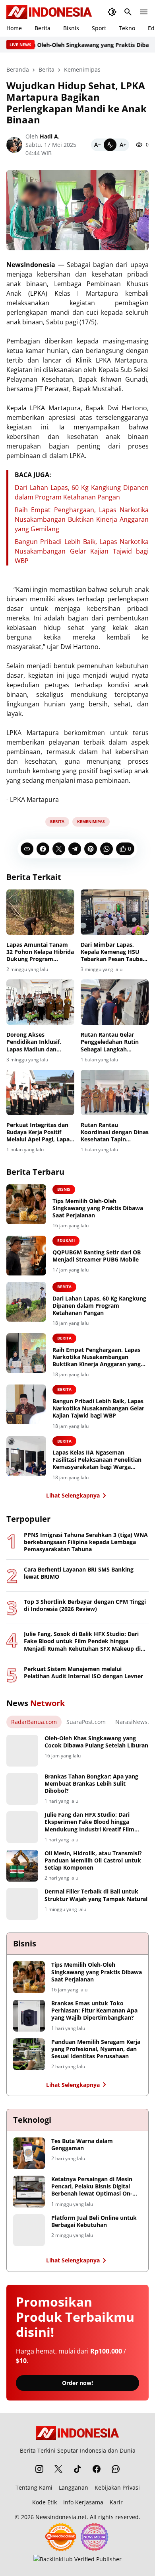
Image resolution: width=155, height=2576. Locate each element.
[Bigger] (123, 145)
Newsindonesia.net (61, 2517)
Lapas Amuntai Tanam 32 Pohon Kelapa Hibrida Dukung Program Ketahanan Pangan (40, 952)
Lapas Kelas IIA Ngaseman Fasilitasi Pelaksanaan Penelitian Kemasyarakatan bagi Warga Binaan (97, 1460)
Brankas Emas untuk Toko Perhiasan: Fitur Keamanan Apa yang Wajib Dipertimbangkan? (94, 2010)
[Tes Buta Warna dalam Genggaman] (29, 2153)
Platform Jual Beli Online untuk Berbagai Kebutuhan (94, 2221)
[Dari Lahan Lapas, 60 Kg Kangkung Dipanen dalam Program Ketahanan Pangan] (26, 1302)
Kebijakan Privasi (117, 2487)
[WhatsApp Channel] (116, 2469)
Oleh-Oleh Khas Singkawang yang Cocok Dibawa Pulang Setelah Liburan (96, 1742)
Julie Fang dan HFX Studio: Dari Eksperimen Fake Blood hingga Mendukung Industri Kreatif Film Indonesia (89, 1822)
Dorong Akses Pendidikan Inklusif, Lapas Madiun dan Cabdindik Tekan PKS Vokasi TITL (35, 1042)
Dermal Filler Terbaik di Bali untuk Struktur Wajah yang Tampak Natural (96, 1895)
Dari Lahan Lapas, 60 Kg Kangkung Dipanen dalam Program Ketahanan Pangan (99, 1306)
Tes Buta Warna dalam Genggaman (82, 2145)
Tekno (127, 28)
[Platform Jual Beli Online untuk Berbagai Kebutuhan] (29, 2230)
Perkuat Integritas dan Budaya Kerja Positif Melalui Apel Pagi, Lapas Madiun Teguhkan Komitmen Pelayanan (39, 1132)
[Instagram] (39, 2469)
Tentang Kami (34, 2487)
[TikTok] (77, 2469)
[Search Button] (128, 12)
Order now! (77, 2383)
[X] (59, 849)
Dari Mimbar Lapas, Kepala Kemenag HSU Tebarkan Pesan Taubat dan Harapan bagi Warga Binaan (114, 952)
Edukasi (66, 1240)
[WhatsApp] (107, 849)
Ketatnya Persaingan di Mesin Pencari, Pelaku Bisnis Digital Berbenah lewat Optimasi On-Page (92, 2187)
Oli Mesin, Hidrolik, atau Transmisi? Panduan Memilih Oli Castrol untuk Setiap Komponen (93, 1860)
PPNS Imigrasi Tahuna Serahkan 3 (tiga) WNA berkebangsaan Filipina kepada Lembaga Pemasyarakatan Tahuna (86, 1542)
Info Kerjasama (83, 2502)
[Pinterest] (91, 849)
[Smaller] (97, 145)
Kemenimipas (91, 821)
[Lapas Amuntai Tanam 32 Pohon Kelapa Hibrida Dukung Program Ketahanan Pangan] (40, 912)
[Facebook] (43, 849)
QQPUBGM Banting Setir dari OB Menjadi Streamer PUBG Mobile (97, 1256)
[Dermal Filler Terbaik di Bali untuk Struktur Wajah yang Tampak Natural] (22, 1904)
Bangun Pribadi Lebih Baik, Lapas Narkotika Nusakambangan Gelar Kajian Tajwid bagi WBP (82, 551)
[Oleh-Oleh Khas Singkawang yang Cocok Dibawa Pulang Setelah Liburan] (22, 1751)
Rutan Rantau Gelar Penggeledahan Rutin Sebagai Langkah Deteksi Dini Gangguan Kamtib (112, 1042)
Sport (99, 28)
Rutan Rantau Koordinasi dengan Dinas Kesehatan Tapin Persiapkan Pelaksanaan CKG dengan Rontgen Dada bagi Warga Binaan (115, 1132)
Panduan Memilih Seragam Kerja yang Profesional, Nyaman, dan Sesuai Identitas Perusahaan (96, 2049)
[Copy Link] (27, 849)
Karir (116, 2502)
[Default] (110, 145)
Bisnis (71, 28)
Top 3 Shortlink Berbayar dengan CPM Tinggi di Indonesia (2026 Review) (85, 1605)
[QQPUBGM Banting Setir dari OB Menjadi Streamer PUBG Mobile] (26, 1256)
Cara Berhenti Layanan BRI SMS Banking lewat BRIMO (79, 1573)
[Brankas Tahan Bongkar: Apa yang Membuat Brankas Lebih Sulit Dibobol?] (22, 1789)
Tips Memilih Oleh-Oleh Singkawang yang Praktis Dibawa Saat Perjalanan (98, 1208)
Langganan (74, 2487)
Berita (43, 28)
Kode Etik (45, 2502)
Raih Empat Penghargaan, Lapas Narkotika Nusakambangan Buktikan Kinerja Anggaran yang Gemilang (82, 519)
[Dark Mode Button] (112, 12)
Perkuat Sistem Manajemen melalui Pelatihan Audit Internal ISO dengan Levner (83, 1673)
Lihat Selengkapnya (73, 1495)
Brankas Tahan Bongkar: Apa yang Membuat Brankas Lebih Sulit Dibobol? (91, 1784)
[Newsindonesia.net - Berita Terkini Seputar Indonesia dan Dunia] (49, 12)
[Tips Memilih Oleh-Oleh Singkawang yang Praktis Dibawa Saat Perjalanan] (26, 1204)
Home (14, 28)
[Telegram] (75, 849)
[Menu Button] (144, 12)
